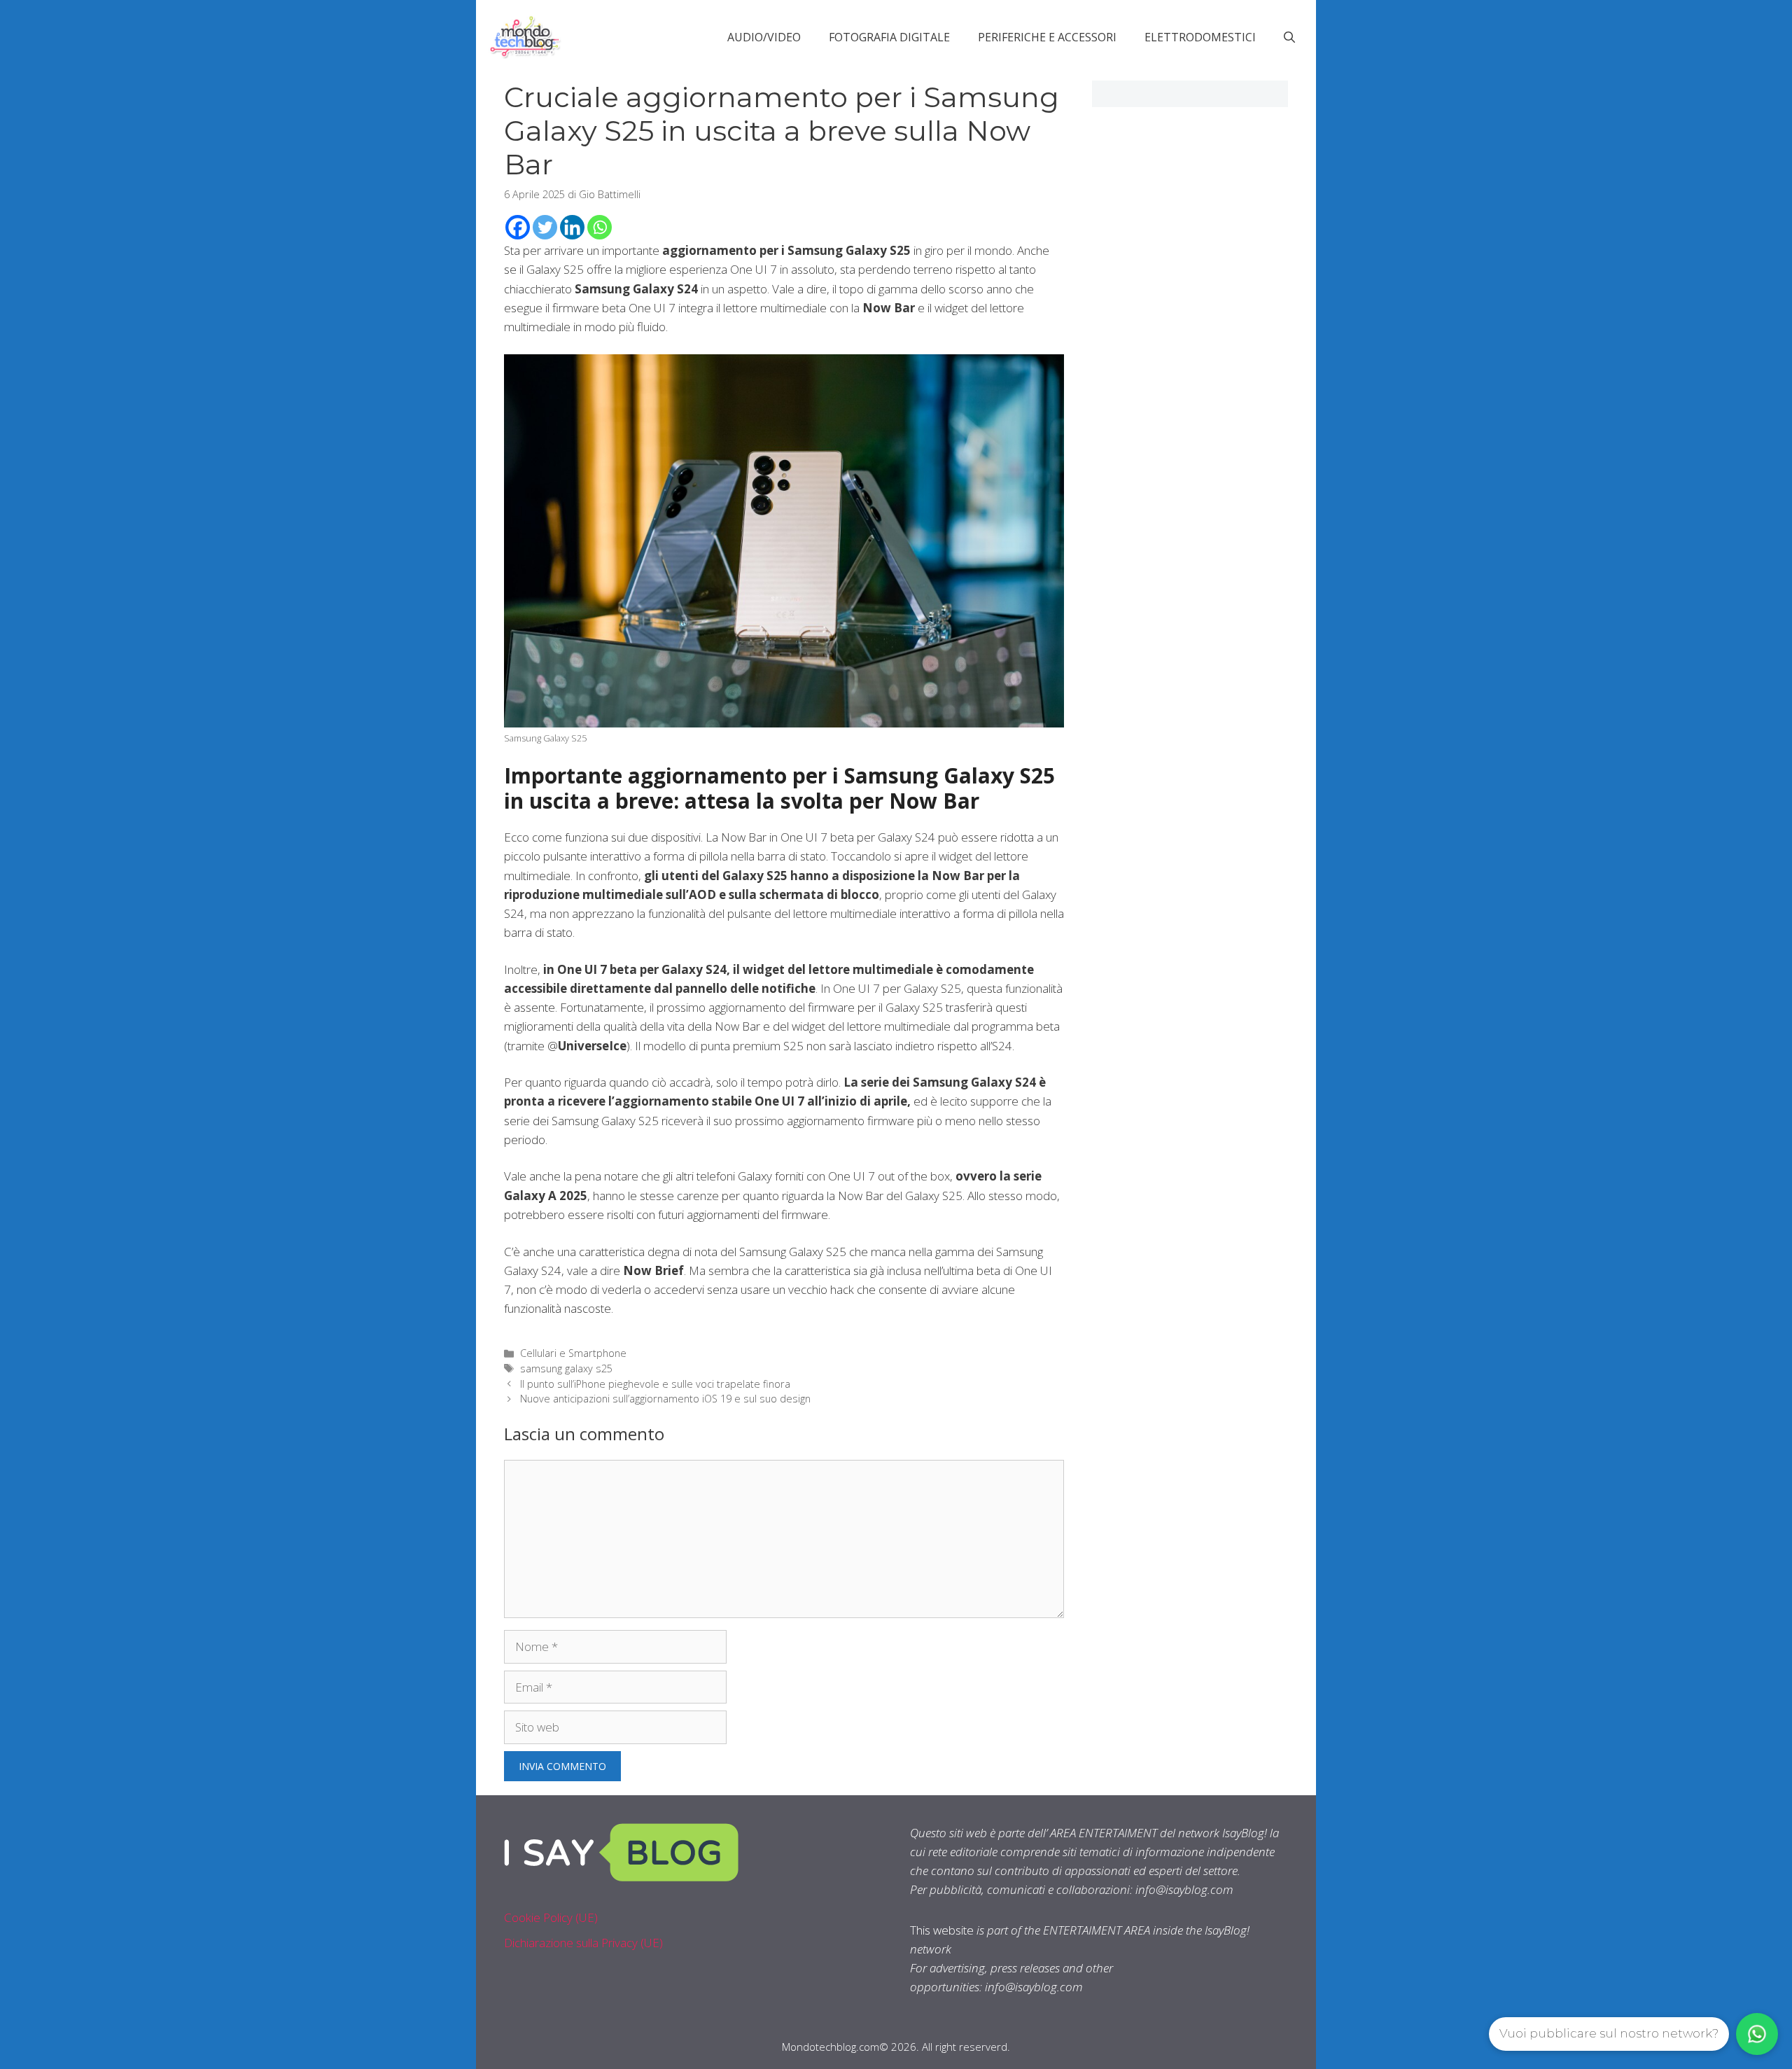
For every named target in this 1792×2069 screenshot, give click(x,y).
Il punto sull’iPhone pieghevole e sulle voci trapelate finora (655, 1384)
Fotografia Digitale (889, 37)
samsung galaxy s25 (566, 1368)
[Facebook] (518, 227)
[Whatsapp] (600, 227)
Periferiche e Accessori (1047, 37)
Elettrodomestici (1200, 37)
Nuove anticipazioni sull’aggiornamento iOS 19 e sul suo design (665, 1399)
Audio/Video (764, 37)
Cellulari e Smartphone (573, 1353)
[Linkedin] (572, 227)
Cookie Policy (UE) (551, 1917)
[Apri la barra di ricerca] (1289, 37)
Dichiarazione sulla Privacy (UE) (583, 1943)
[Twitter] (545, 227)
